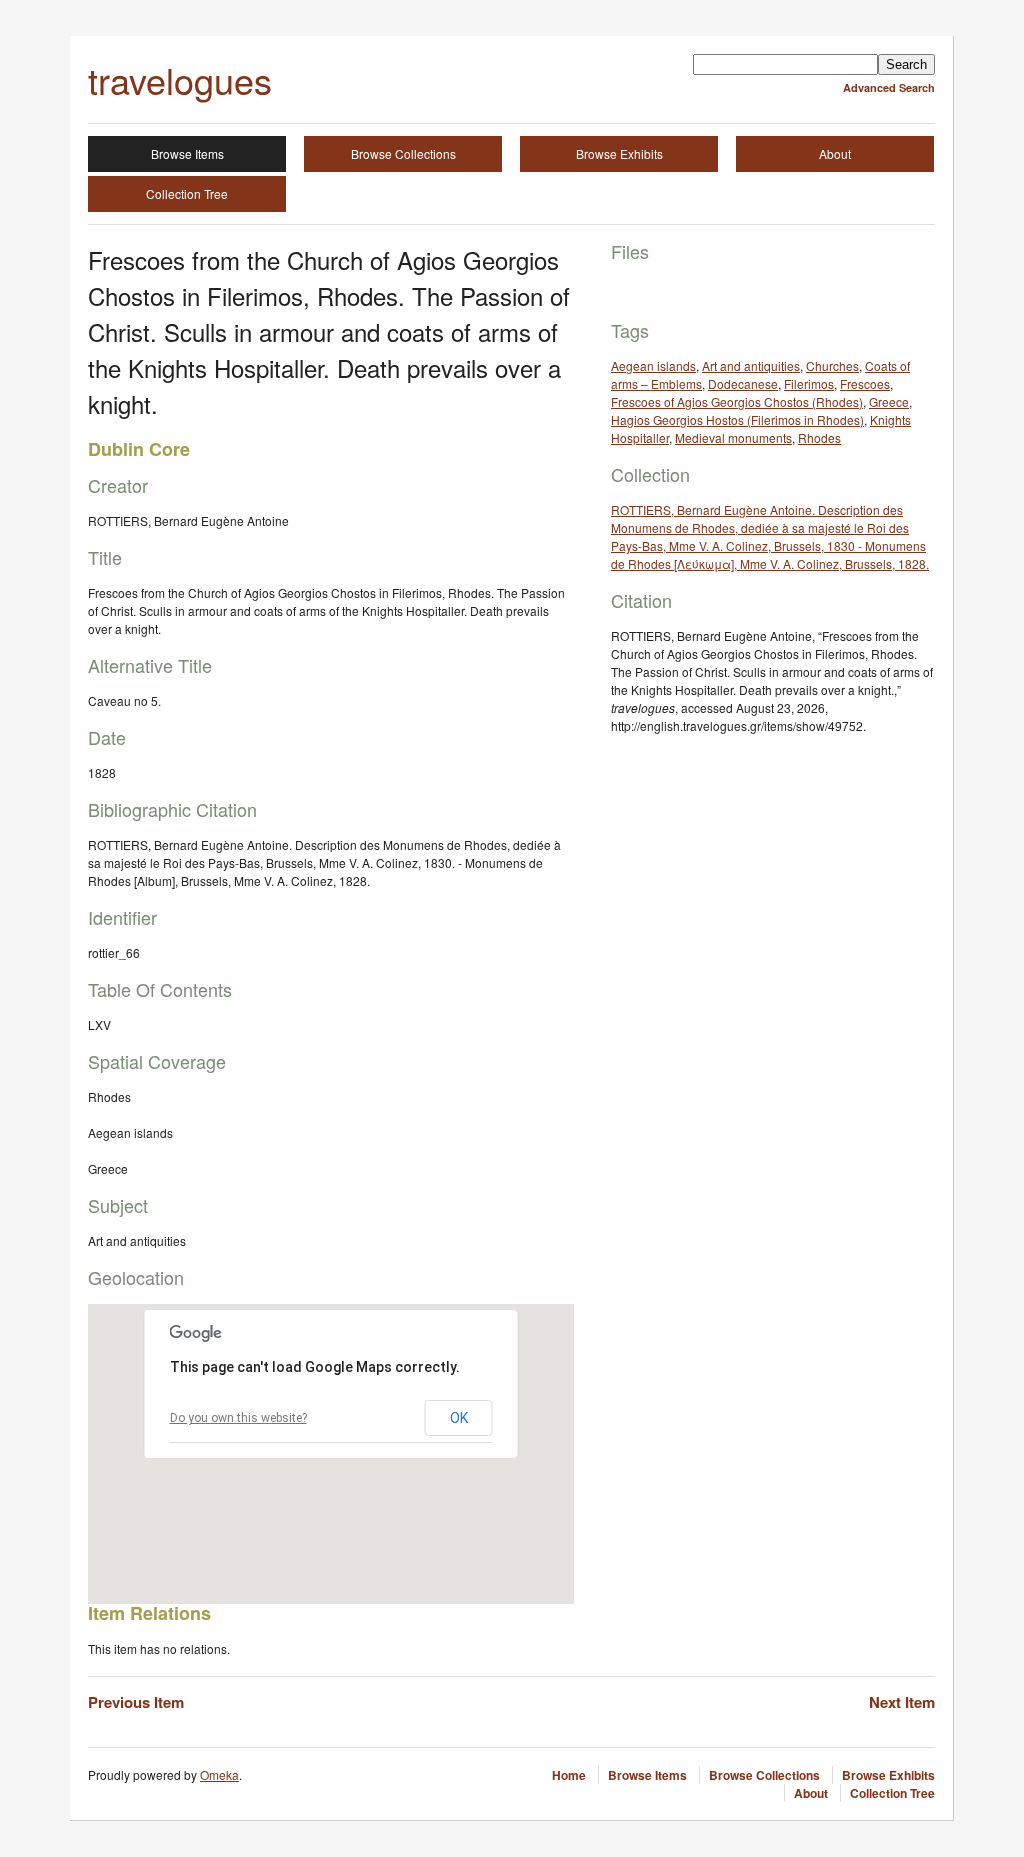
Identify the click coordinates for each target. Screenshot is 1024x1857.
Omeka (219, 1774)
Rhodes (819, 437)
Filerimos (809, 383)
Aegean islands (653, 365)
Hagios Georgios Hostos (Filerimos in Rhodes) (737, 419)
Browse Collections (403, 153)
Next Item (902, 1702)
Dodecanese (743, 383)
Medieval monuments (733, 437)
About (835, 153)
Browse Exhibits (619, 153)
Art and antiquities (751, 365)
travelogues (180, 79)
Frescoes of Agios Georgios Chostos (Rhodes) (737, 401)
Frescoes (865, 383)
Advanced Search (889, 87)
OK (459, 1418)
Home (569, 1775)
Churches (832, 365)
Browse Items (187, 153)
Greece (889, 401)
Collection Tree (187, 193)
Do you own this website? (238, 1418)
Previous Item (136, 1702)
